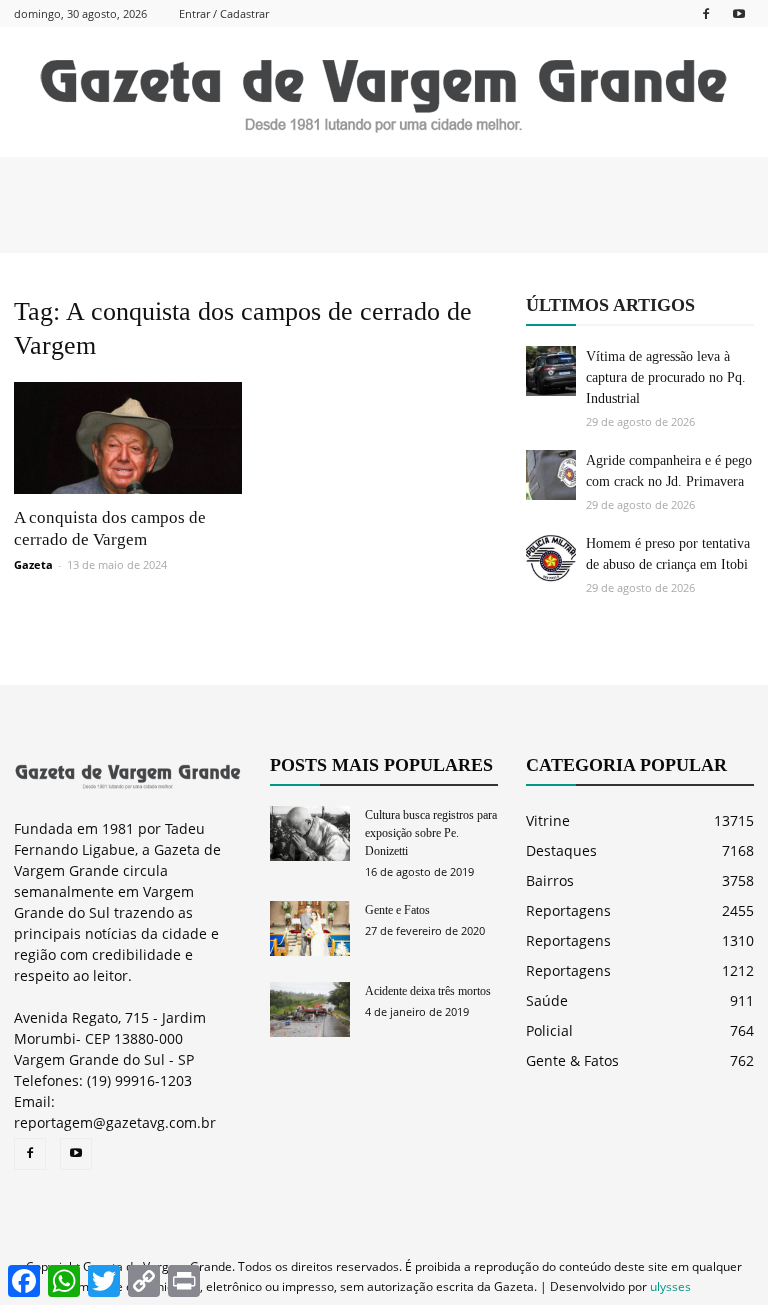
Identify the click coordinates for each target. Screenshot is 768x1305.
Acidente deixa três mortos (428, 991)
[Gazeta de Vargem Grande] (384, 93)
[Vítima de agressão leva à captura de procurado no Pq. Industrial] (551, 371)
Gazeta (33, 564)
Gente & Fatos (572, 1060)
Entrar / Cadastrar (224, 13)
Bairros (550, 880)
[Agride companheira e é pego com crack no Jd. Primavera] (551, 475)
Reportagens (568, 910)
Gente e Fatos (397, 910)
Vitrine (548, 820)
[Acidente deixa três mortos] (310, 1009)
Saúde (547, 1000)
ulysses (670, 1286)
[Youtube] (739, 13)
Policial (549, 1030)
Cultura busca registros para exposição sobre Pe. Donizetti (431, 833)
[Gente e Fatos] (310, 928)
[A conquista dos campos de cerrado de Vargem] (128, 438)
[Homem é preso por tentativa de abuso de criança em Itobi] (551, 558)
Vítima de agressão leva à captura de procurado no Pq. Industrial (666, 377)
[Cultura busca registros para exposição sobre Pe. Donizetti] (310, 833)
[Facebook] (706, 13)
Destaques (561, 850)
